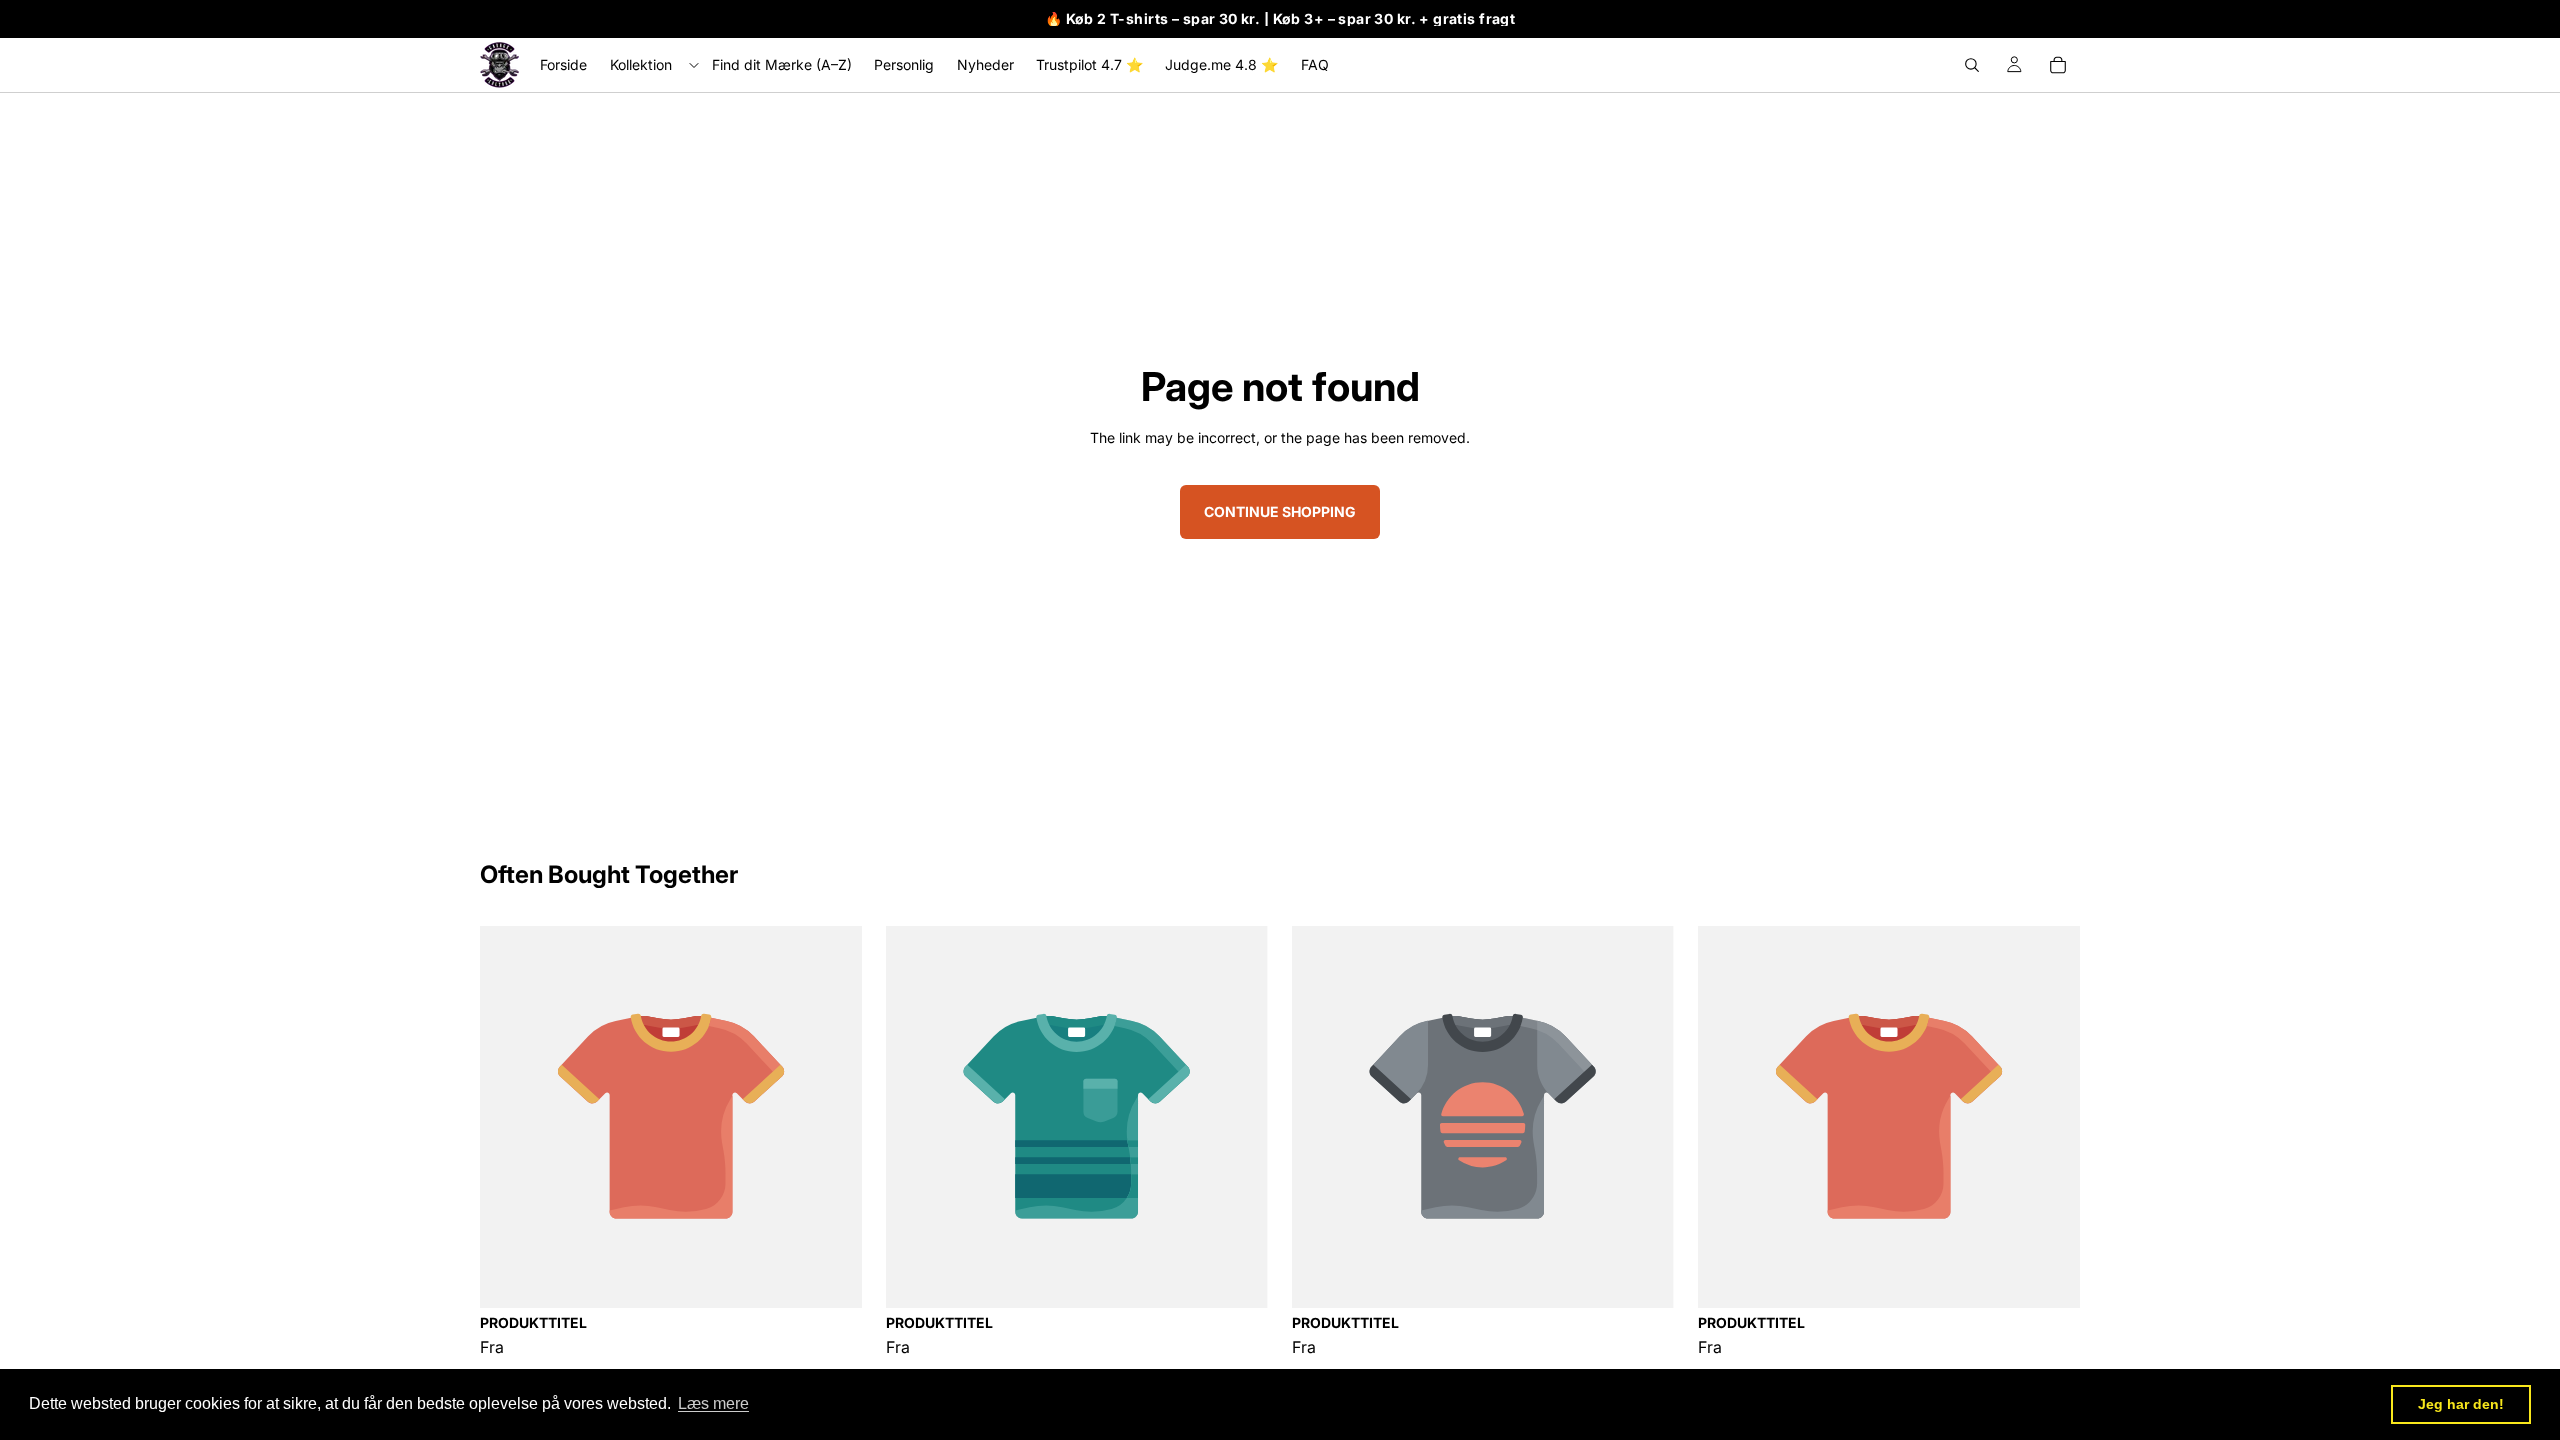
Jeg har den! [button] (2461, 1404)
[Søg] (1972, 65)
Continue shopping (1280, 511)
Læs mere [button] (713, 1403)
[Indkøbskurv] (2058, 65)
